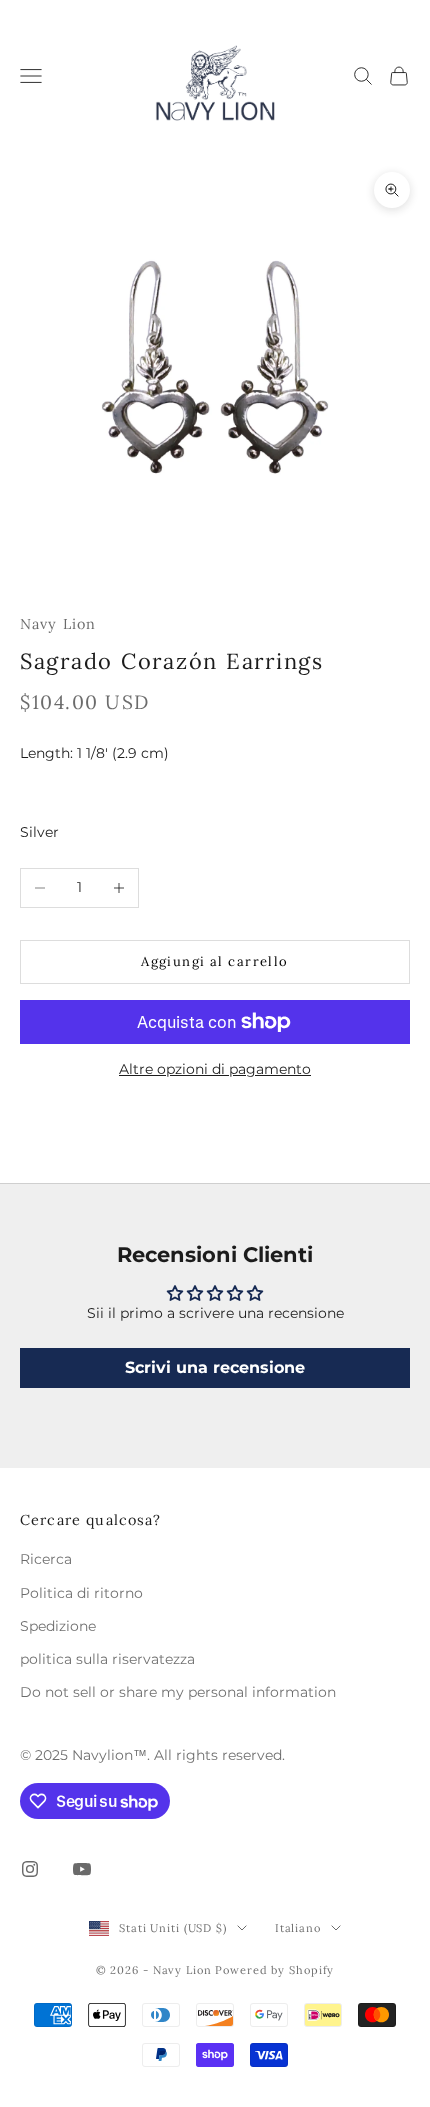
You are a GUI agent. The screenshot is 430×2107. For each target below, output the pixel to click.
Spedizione (58, 1626)
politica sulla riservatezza (107, 1659)
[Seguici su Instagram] (30, 1869)
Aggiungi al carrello (215, 961)
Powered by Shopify (274, 1970)
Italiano (298, 1928)
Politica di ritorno (81, 1593)
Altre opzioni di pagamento (215, 1069)
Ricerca (46, 1559)
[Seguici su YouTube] (82, 1869)
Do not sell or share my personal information (178, 1692)
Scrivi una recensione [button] (215, 1367)
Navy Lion (58, 624)
